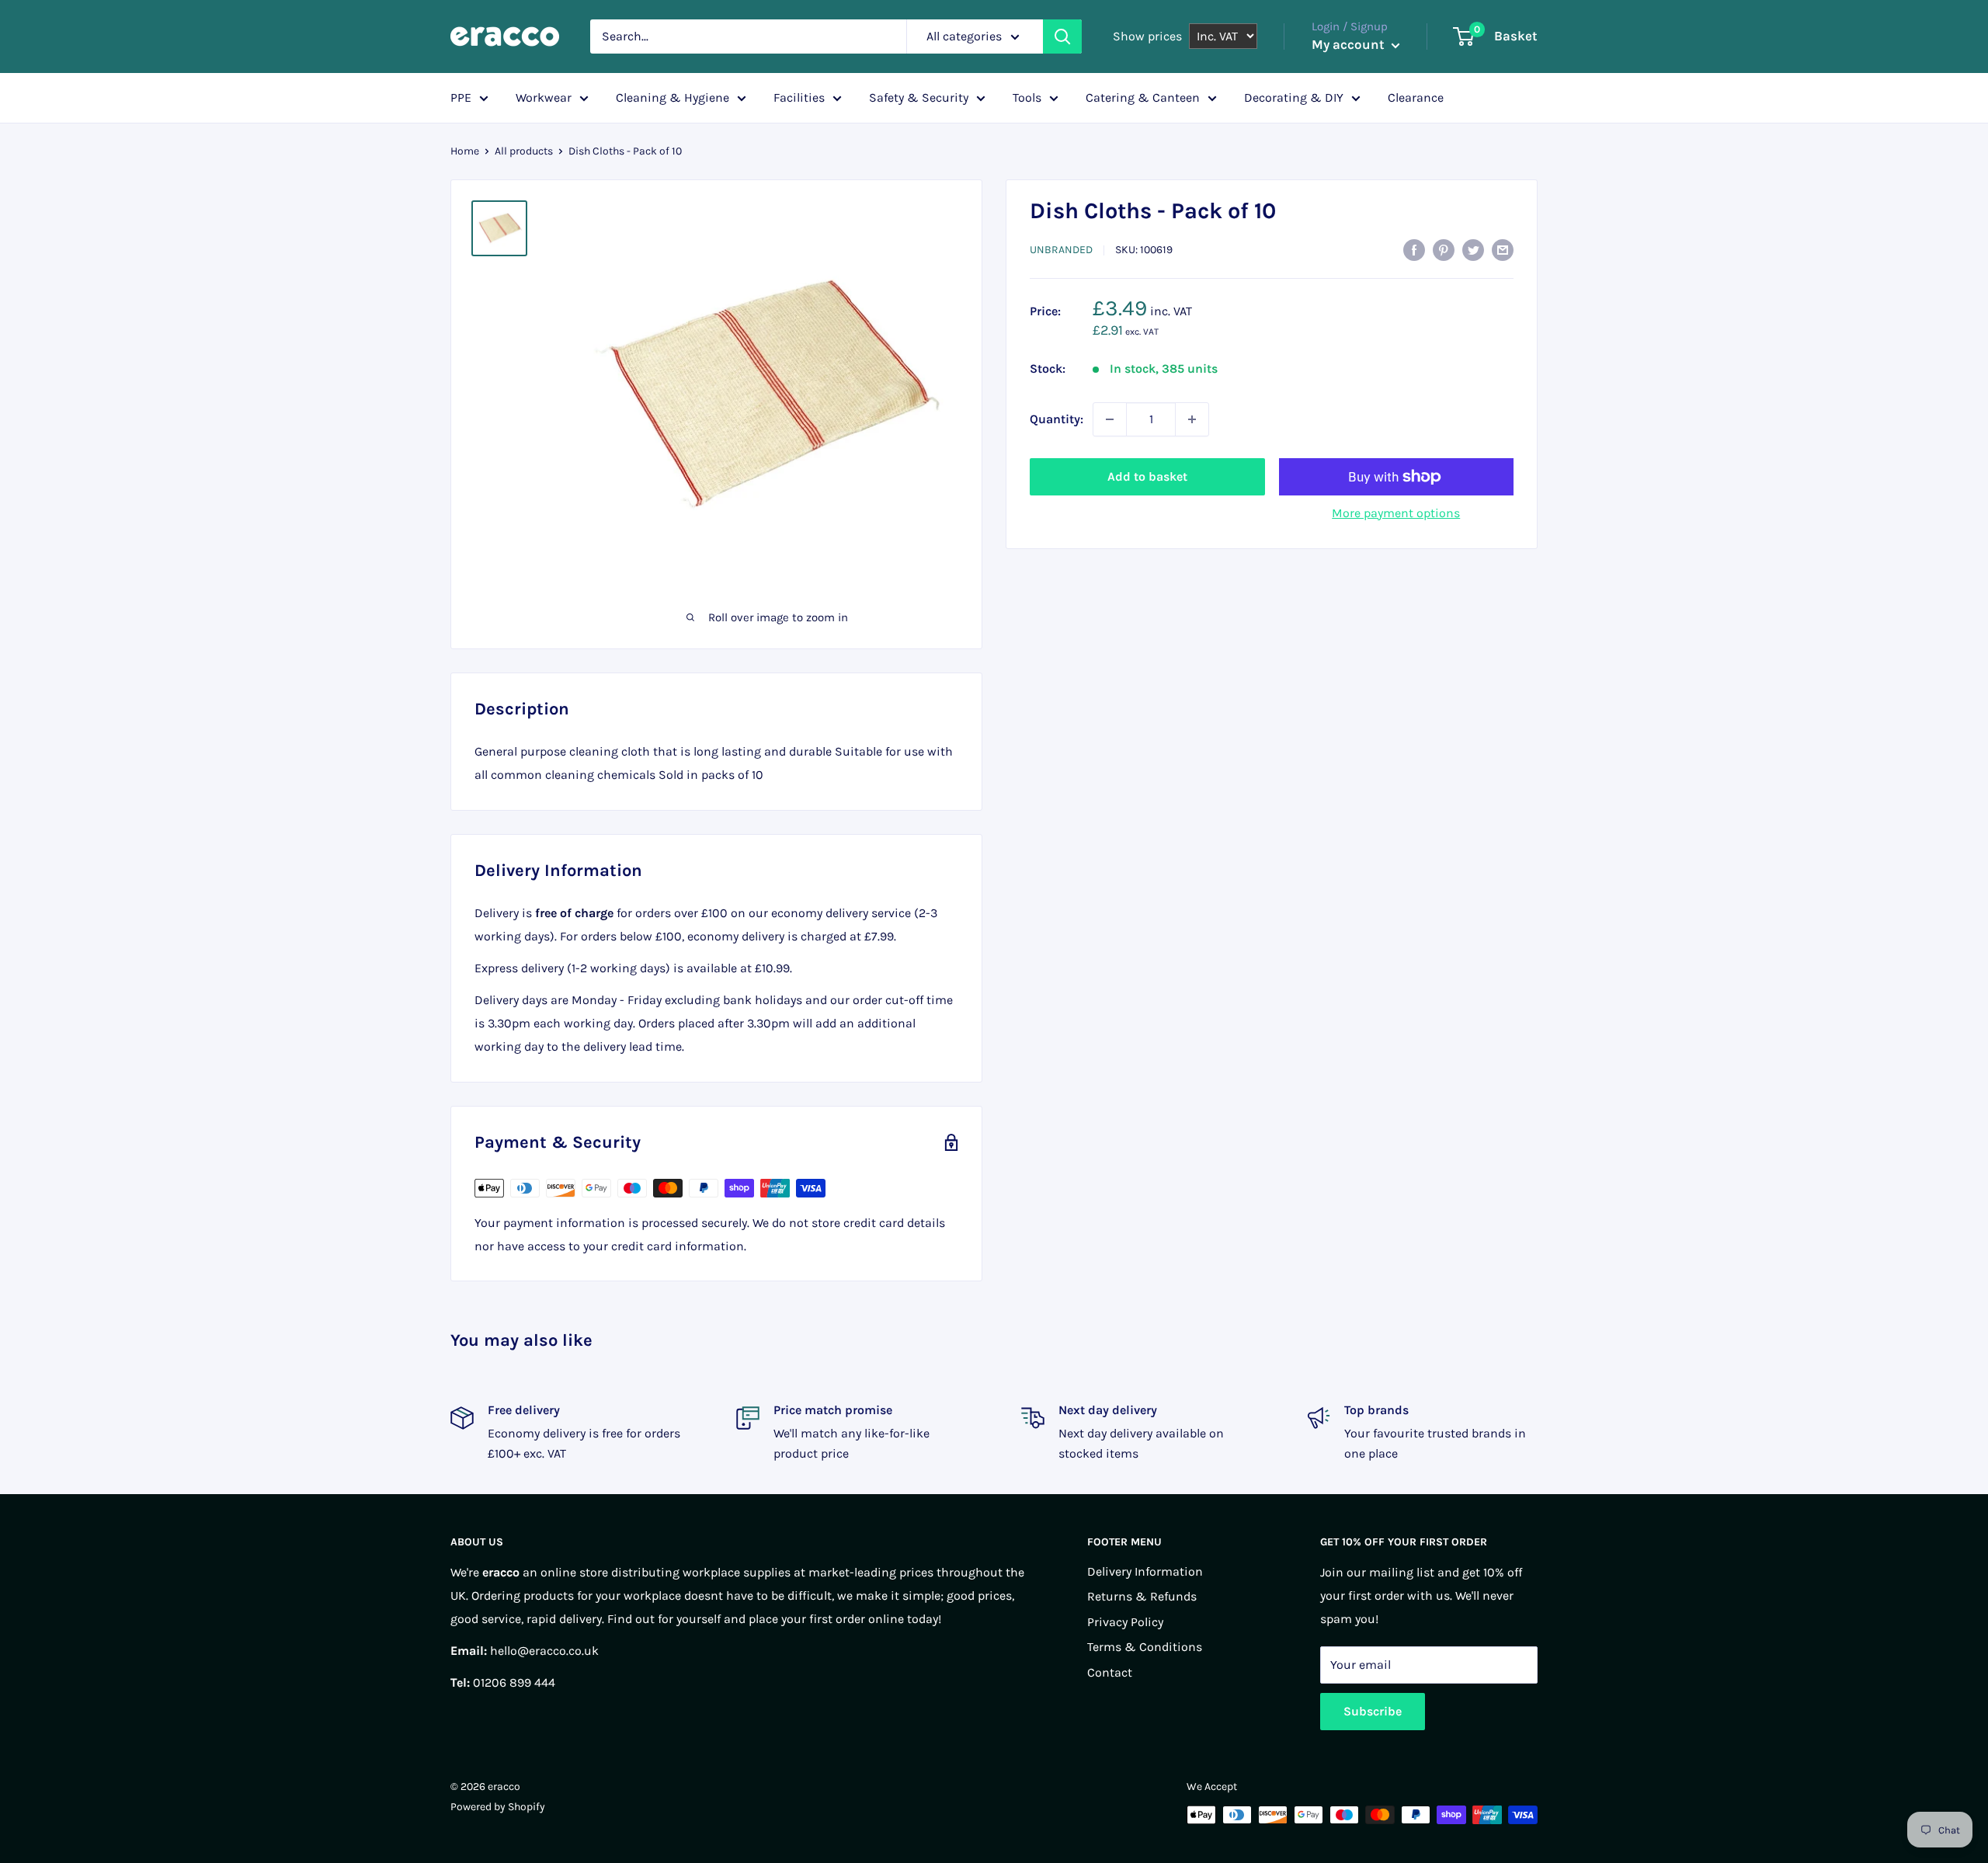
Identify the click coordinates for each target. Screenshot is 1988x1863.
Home (465, 151)
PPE (461, 97)
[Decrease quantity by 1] (1110, 419)
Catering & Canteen (1143, 97)
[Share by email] (1503, 249)
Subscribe (1373, 1711)
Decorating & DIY (1294, 97)
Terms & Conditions (1145, 1647)
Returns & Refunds (1142, 1596)
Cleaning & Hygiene (673, 97)
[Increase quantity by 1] (1192, 419)
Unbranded (1061, 250)
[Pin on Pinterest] (1444, 249)
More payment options (1396, 513)
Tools (1027, 97)
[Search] (1062, 36)
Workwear (544, 97)
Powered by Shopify (498, 1807)
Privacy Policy (1125, 1622)
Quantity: (1057, 419)
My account (1350, 44)
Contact (1110, 1672)
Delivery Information (1145, 1571)
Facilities (799, 97)
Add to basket (1147, 476)
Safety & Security (919, 97)
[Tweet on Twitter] (1473, 249)
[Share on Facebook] (1414, 249)
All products (524, 151)
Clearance (1416, 97)
